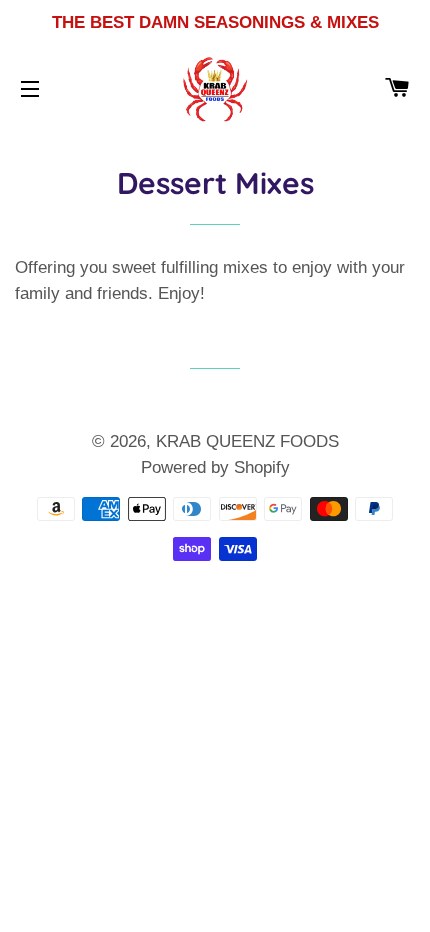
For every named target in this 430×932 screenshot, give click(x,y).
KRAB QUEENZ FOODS (247, 441)
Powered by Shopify (215, 467)
